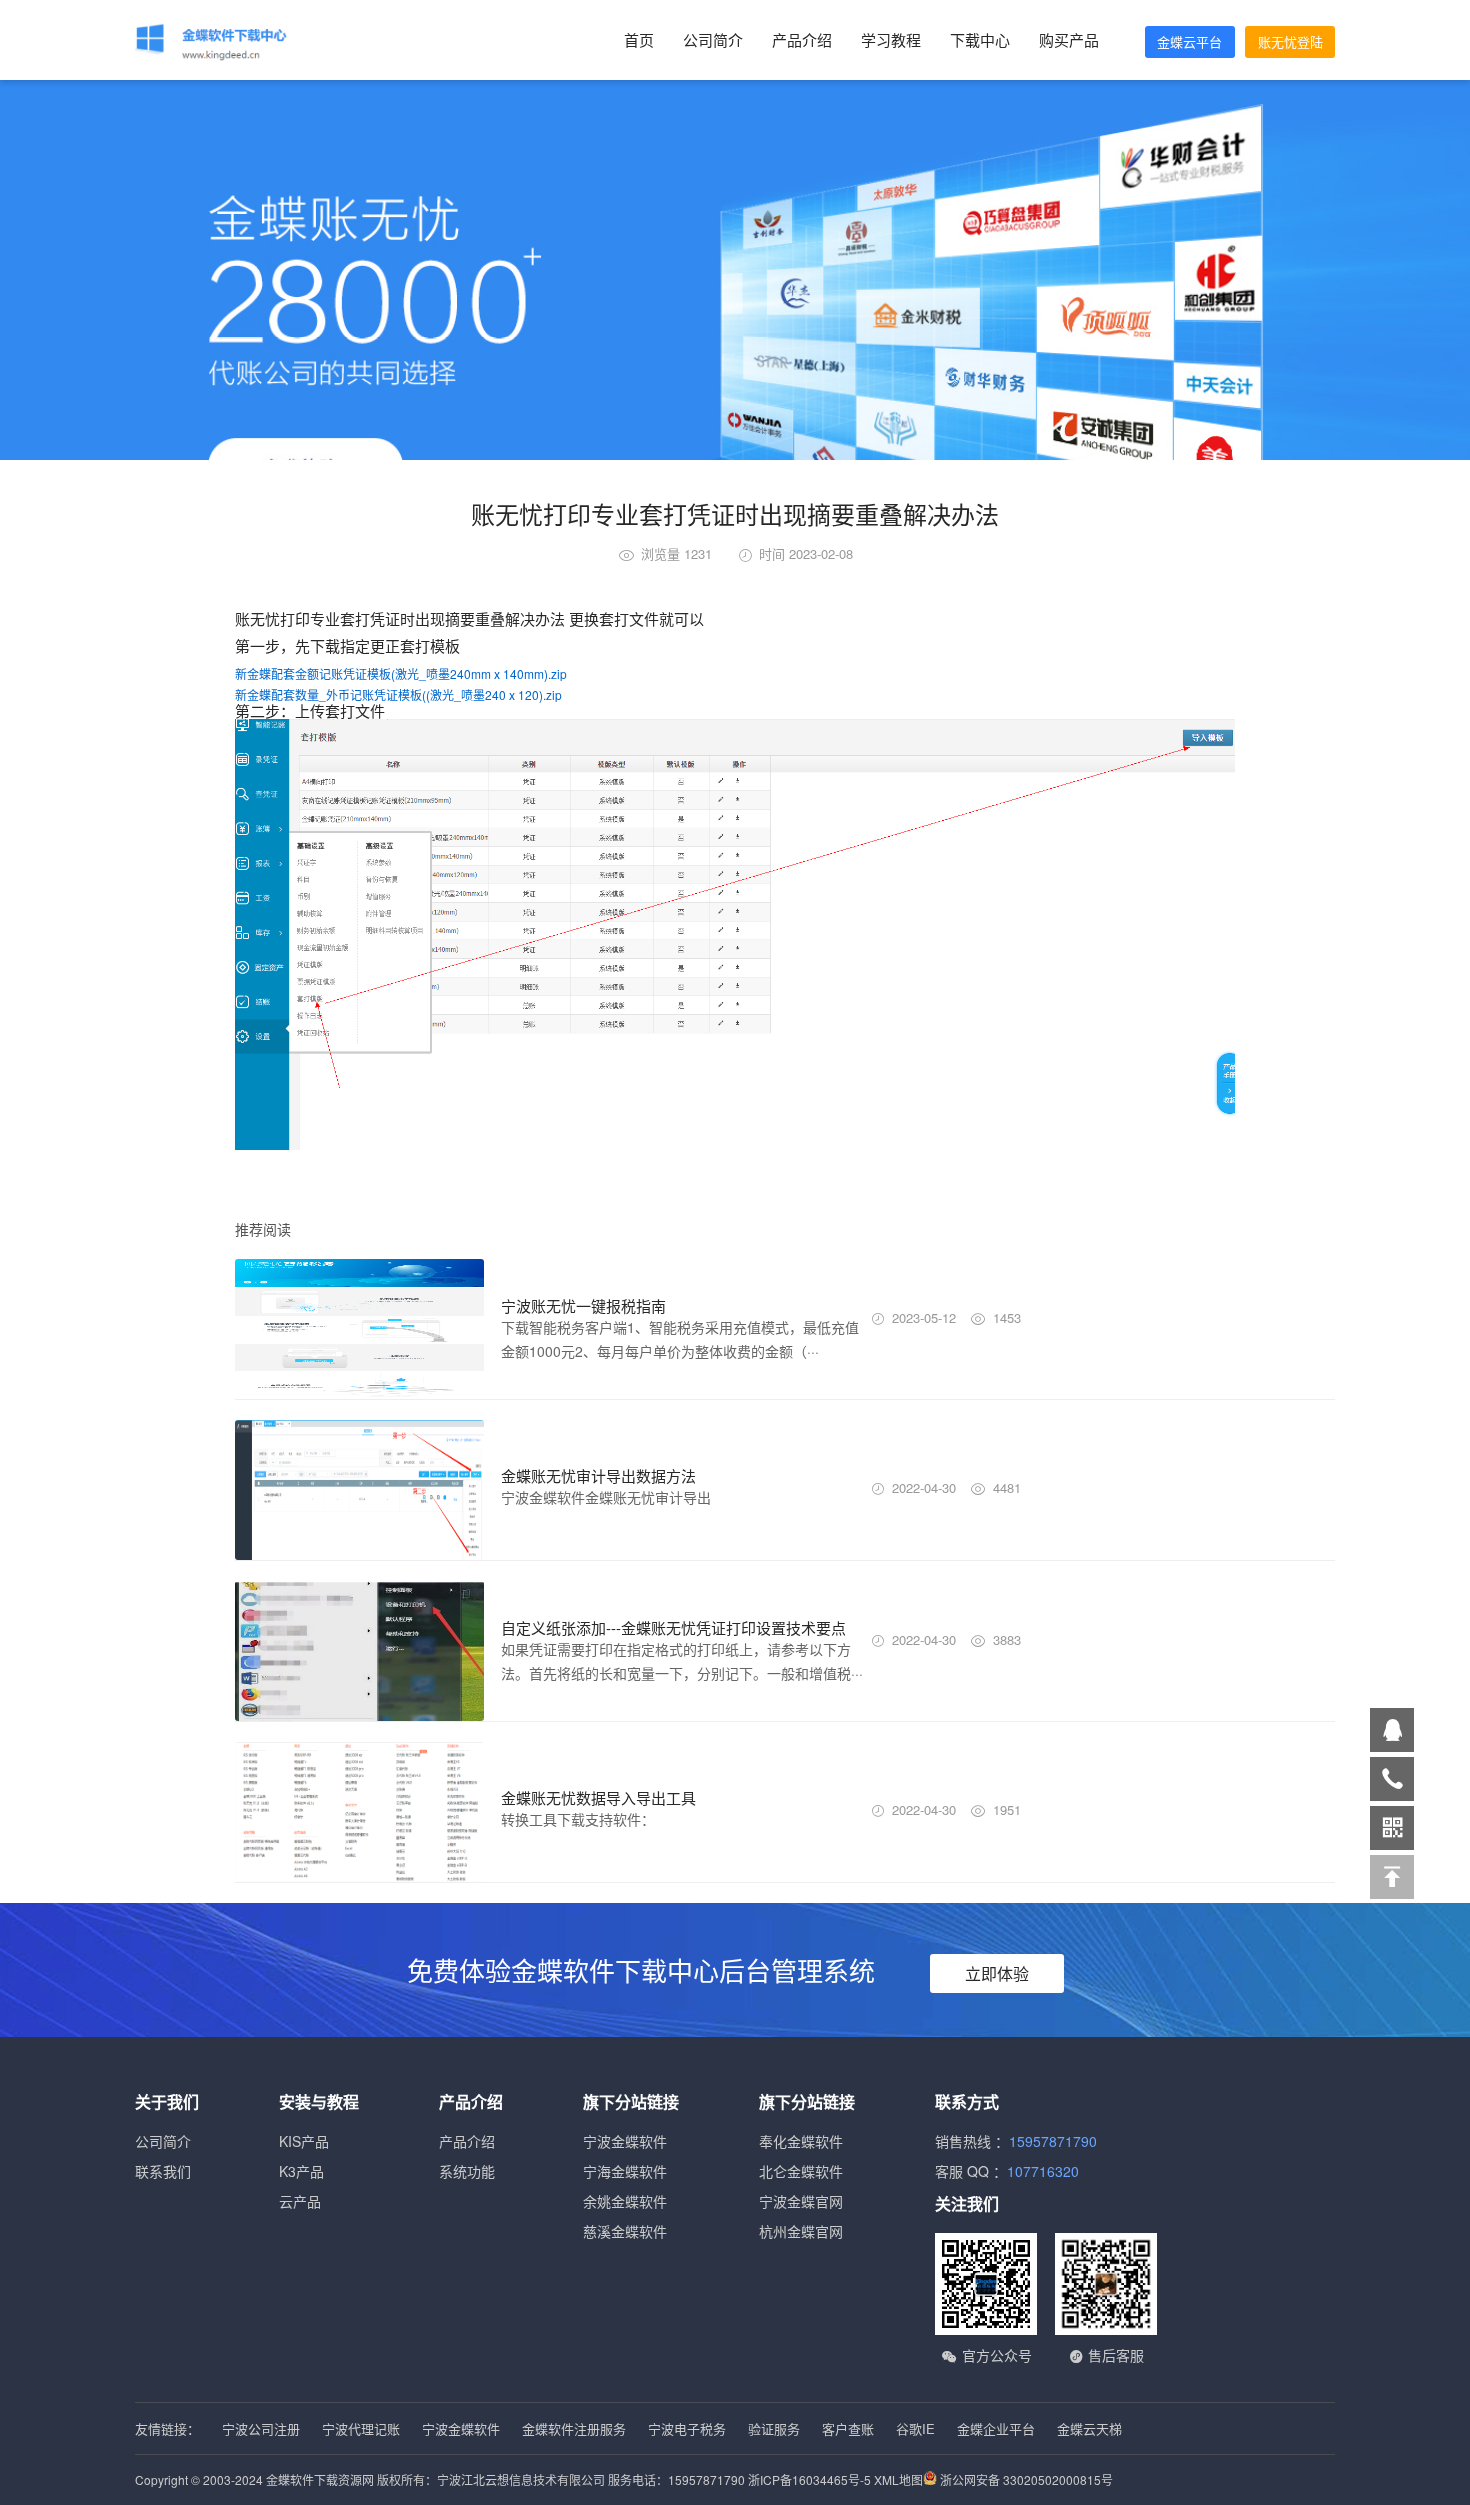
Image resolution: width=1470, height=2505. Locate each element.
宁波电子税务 (687, 2428)
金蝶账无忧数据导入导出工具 (598, 1797)
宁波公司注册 (261, 2428)
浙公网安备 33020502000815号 (1025, 2479)
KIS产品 (304, 2141)
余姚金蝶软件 (625, 2201)
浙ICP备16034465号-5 (809, 2479)
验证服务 (774, 2428)
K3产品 (301, 2171)
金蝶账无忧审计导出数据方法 (598, 1475)
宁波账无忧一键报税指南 (583, 1305)
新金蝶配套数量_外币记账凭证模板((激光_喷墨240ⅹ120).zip (398, 694)
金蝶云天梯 (1089, 2428)
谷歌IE (915, 2428)
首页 (639, 39)
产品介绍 (802, 39)
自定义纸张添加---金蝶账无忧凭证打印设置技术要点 (673, 1627)
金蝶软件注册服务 (574, 2428)
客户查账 (848, 2428)
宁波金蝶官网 (801, 2201)
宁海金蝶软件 (625, 2171)
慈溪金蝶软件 (625, 2231)
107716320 (1043, 2171)
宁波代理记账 (361, 2428)
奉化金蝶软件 (801, 2141)
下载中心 (980, 39)
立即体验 (997, 1973)
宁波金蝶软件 (625, 2141)
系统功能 (467, 2171)
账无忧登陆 (1290, 41)
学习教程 (891, 39)
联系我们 (163, 2171)
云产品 (300, 2201)
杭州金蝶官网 (801, 2231)
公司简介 (713, 39)
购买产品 (1069, 39)
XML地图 (898, 2479)
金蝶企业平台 (996, 2428)
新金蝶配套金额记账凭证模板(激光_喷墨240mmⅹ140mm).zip (401, 673)
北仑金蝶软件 (801, 2171)
